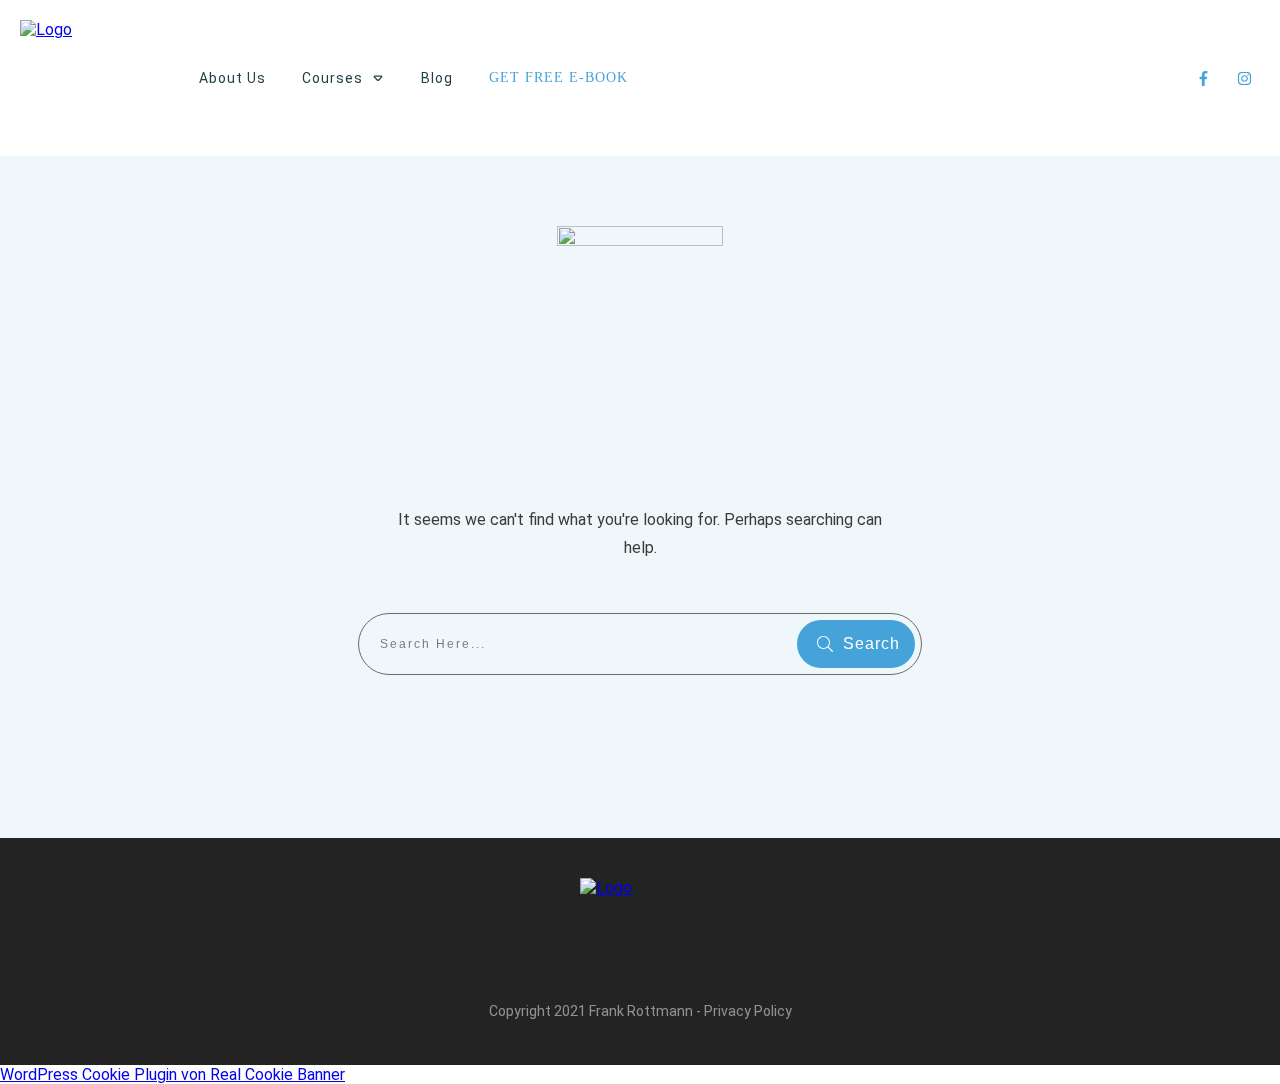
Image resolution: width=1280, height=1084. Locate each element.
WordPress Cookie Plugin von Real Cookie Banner (172, 1074)
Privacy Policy (748, 1011)
